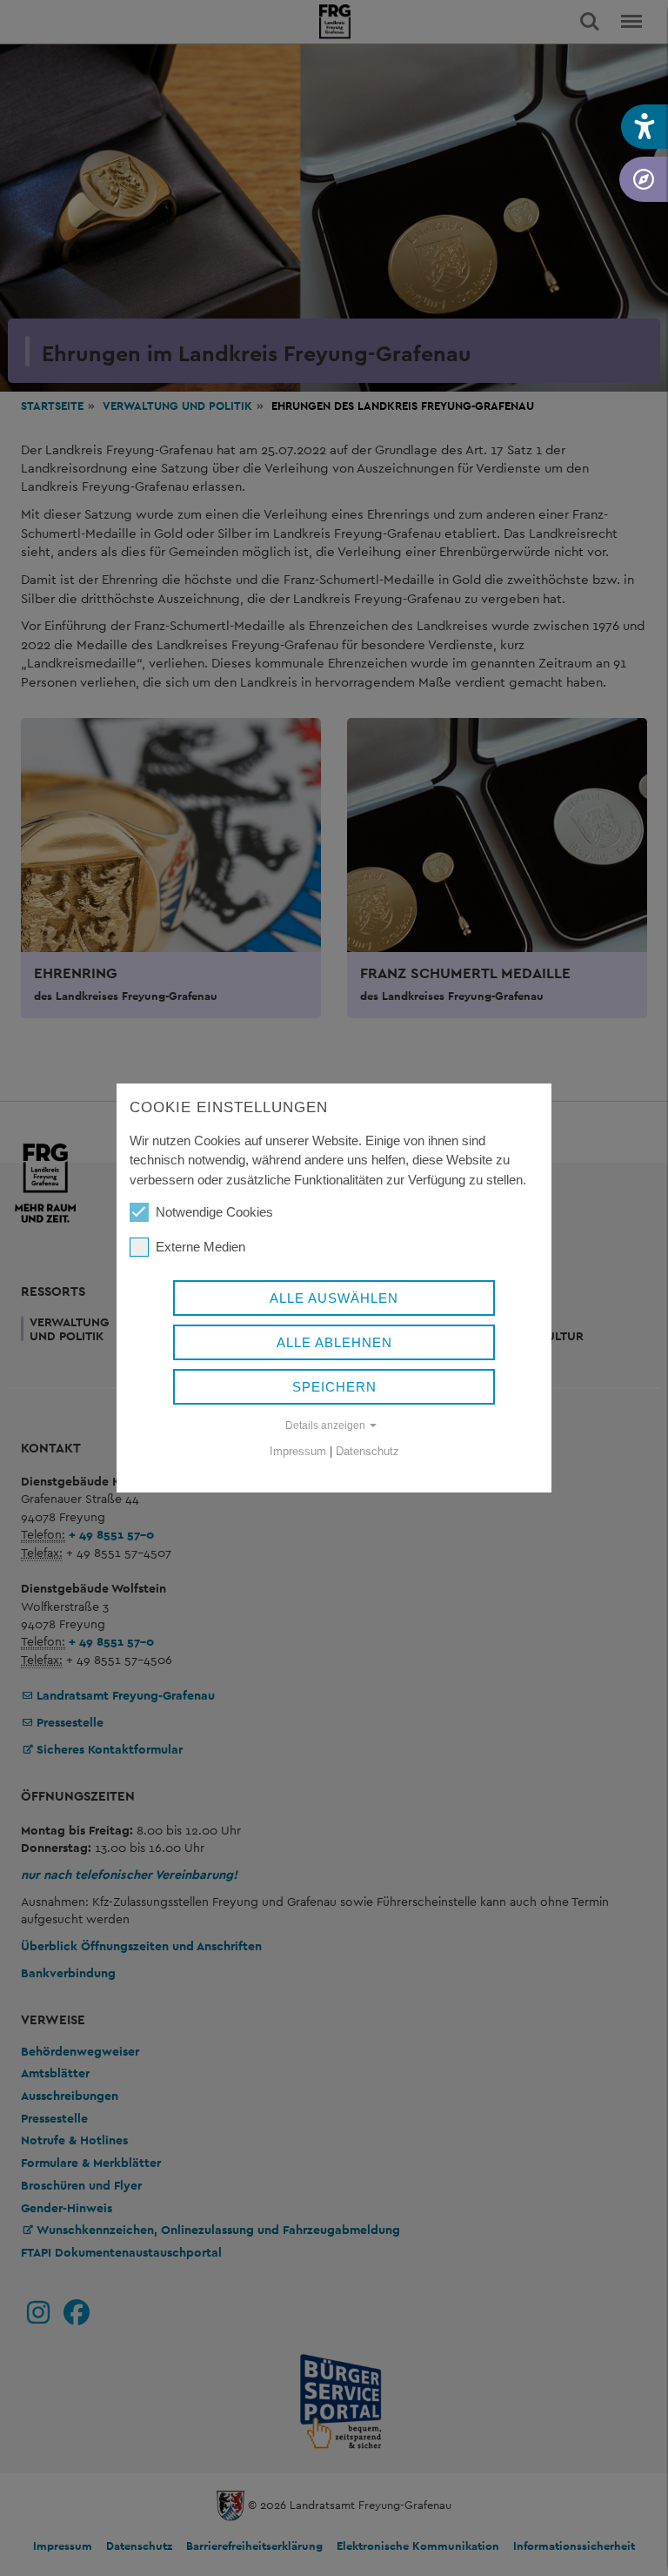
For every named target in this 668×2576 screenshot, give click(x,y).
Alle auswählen (334, 1298)
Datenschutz (367, 1451)
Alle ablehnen (334, 1342)
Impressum (298, 1451)
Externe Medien (200, 1247)
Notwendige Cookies (214, 1212)
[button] (645, 127)
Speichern (334, 1387)
